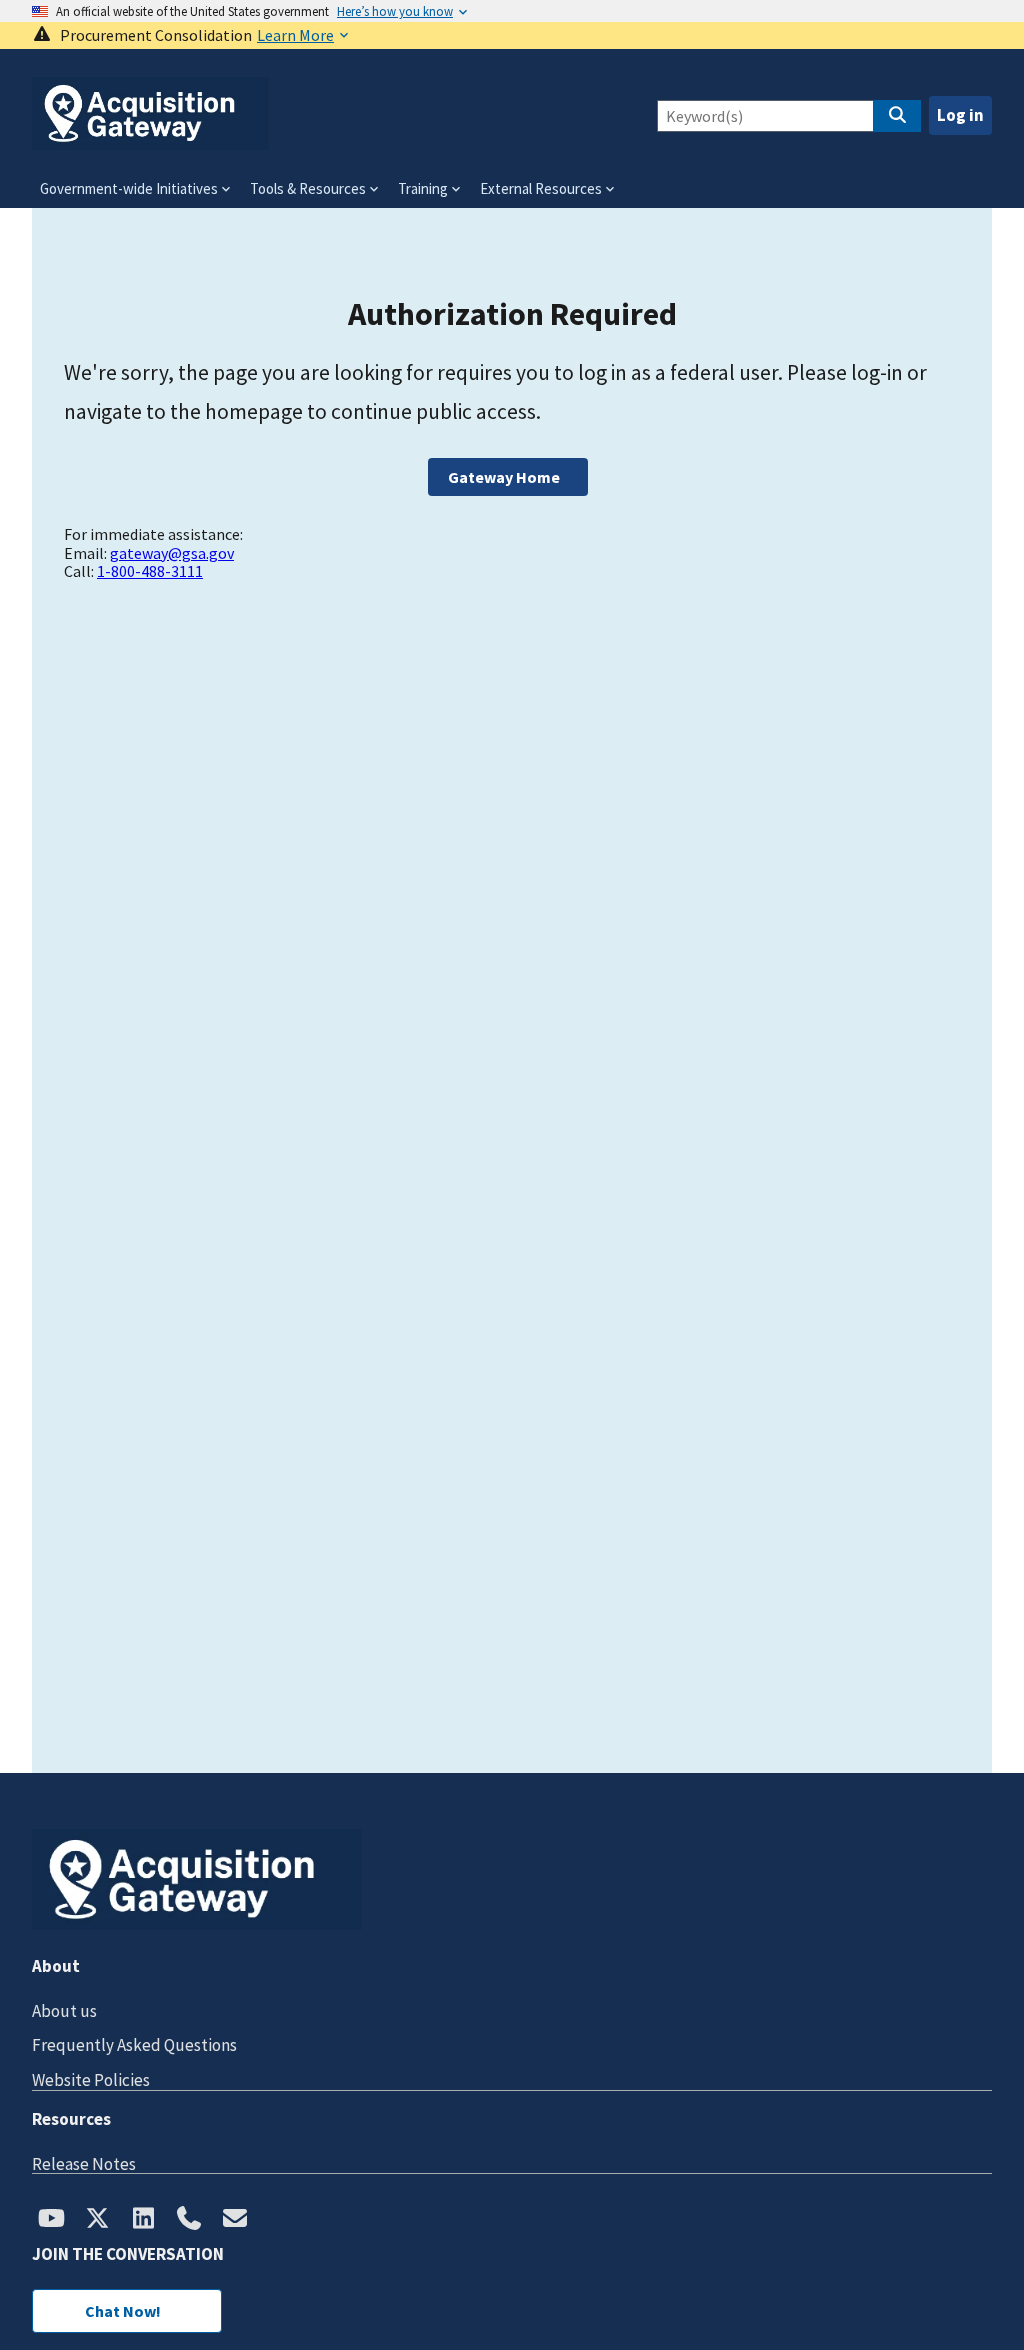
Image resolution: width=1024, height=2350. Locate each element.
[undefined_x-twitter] (97, 2220)
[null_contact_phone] (189, 2220)
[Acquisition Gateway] (150, 141)
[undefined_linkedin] (143, 2220)
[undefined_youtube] (51, 2220)
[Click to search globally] (897, 116)
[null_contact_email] (235, 2220)
